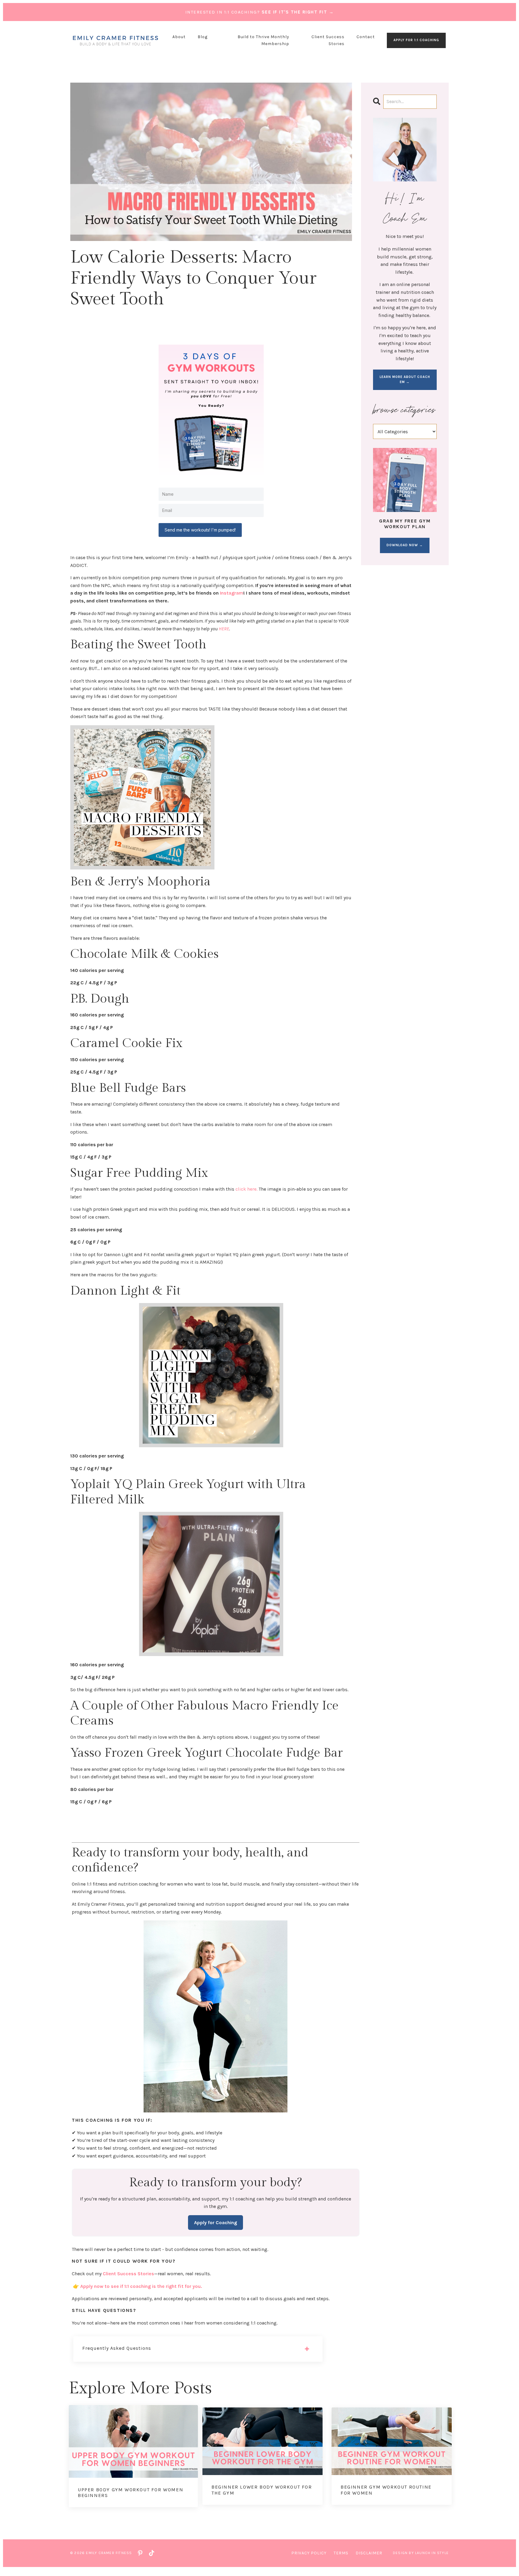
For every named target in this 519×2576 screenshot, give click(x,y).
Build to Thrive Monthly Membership (263, 40)
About (179, 37)
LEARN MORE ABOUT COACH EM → (405, 379)
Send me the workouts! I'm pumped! (200, 530)
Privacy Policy (309, 2553)
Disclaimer (369, 2553)
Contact (366, 37)
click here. (246, 1189)
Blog (203, 37)
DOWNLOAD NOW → (405, 545)
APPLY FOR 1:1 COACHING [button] (416, 40)
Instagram (232, 593)
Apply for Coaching (215, 2223)
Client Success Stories (328, 40)
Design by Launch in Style (421, 2553)
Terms (341, 2553)
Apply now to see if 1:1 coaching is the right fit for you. (141, 2286)
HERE (224, 629)
